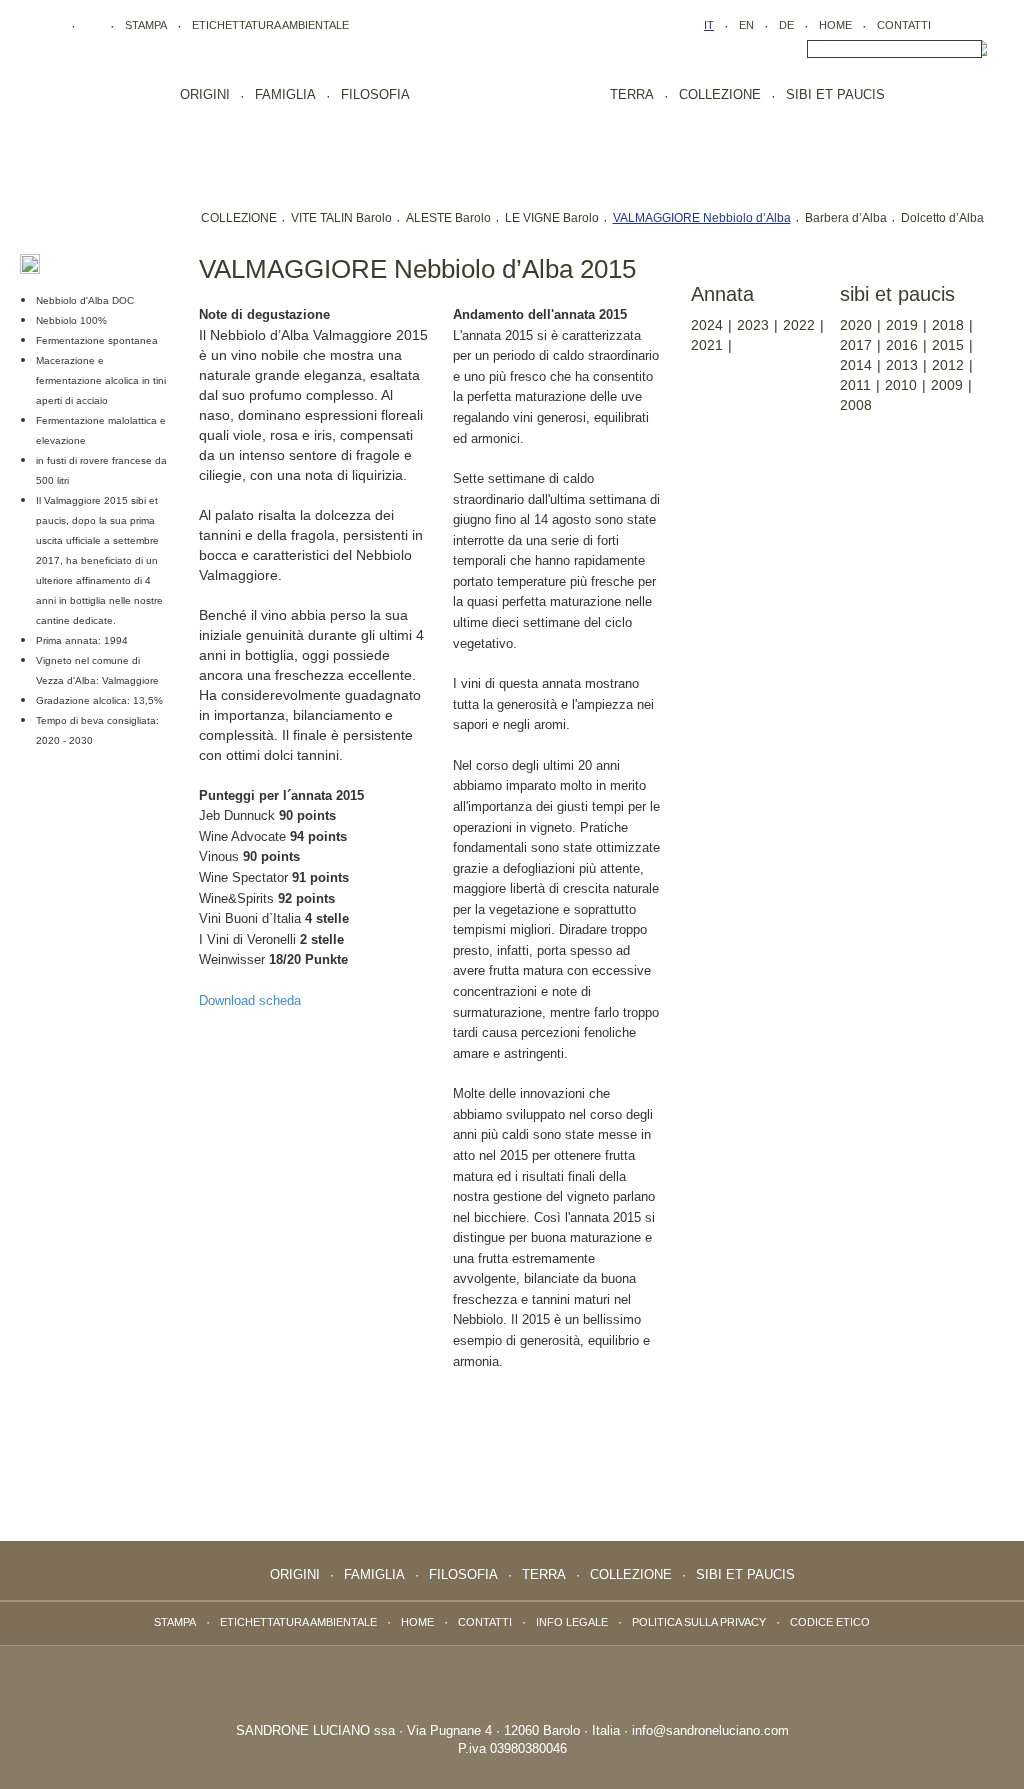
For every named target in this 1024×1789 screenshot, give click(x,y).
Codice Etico (830, 1622)
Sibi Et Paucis (835, 94)
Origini (205, 94)
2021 (707, 345)
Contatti (904, 25)
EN (746, 25)
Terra (632, 94)
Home (835, 25)
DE (786, 25)
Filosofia (375, 94)
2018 (948, 325)
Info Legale (572, 1622)
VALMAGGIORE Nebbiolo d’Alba (702, 218)
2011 (855, 385)
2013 (902, 365)
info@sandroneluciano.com (710, 1730)
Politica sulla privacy (699, 1622)
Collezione (720, 94)
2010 (901, 385)
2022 (799, 325)
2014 (856, 365)
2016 (902, 345)
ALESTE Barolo (448, 218)
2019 (902, 325)
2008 (856, 405)
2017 (856, 345)
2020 (856, 325)
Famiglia (285, 94)
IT (709, 25)
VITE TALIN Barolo (341, 218)
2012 (948, 365)
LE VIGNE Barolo (552, 218)
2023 (753, 325)
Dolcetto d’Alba (942, 218)
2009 (947, 385)
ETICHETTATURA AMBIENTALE (270, 25)
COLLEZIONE (239, 218)
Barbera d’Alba (846, 218)
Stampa (146, 25)
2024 (707, 325)
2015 (948, 345)
